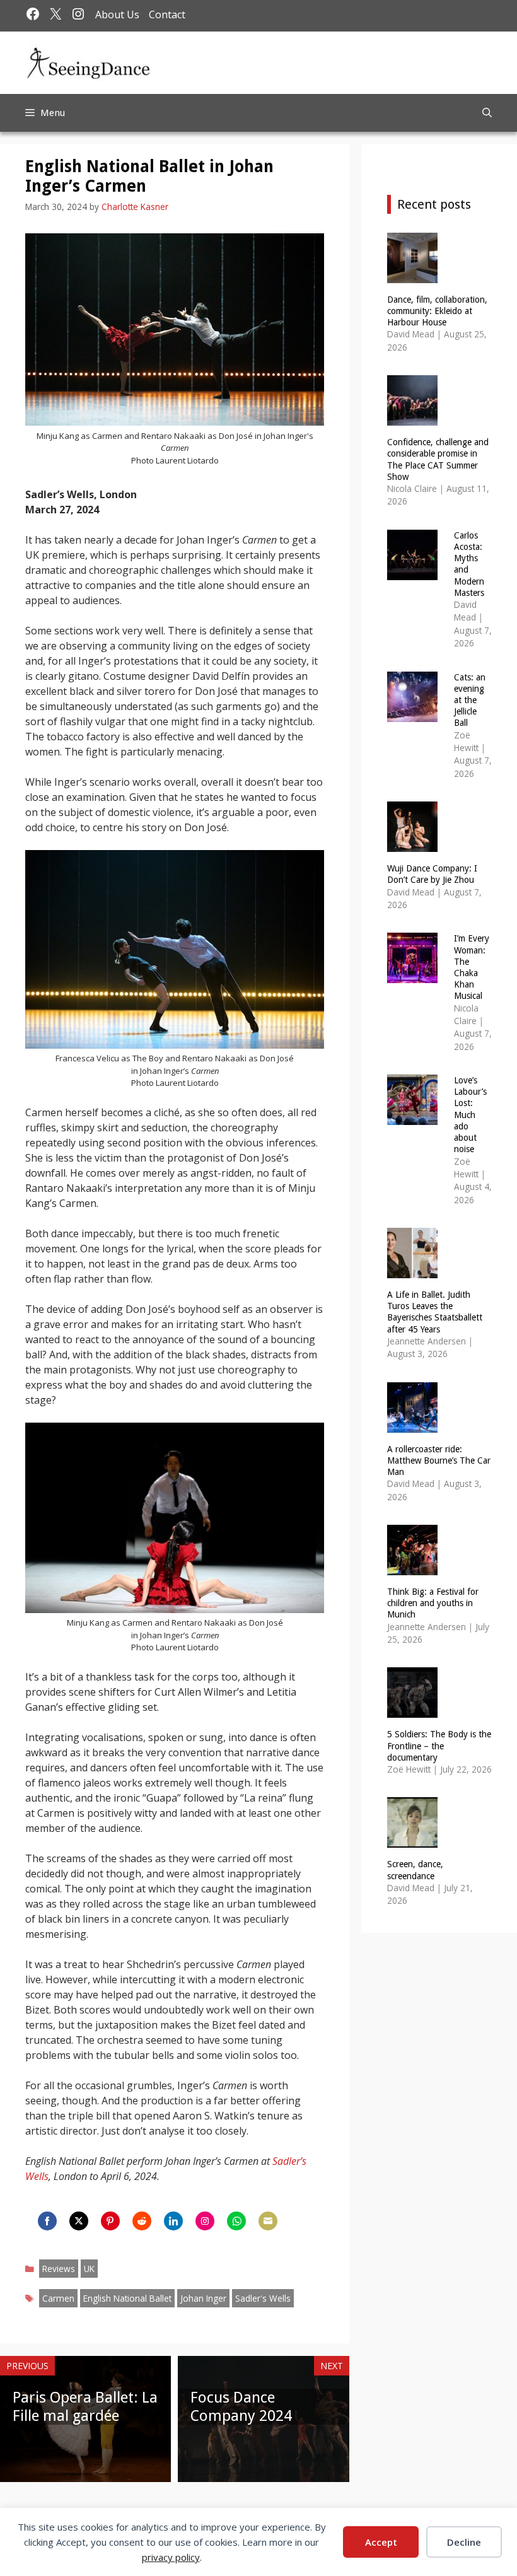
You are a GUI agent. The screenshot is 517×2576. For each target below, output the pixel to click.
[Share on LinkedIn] (173, 2221)
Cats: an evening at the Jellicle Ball (470, 700)
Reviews (59, 2269)
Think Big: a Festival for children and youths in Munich (433, 1603)
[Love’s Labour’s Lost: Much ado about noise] (412, 1117)
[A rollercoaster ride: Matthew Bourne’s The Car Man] (412, 1424)
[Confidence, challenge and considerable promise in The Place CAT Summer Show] (412, 418)
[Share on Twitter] (79, 2221)
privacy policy (171, 2557)
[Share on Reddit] (142, 2221)
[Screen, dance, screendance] (412, 1840)
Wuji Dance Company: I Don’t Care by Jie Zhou (432, 874)
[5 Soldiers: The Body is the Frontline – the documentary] (412, 1710)
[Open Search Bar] (487, 113)
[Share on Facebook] (47, 2221)
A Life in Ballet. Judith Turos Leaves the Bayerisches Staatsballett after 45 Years (435, 1312)
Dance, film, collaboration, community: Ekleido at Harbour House (437, 311)
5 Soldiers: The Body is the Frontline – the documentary (439, 1746)
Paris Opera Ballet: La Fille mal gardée (85, 2407)
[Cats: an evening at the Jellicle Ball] (412, 714)
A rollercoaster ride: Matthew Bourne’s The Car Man (439, 1460)
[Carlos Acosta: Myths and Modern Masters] (412, 572)
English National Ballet (127, 2298)
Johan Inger (203, 2298)
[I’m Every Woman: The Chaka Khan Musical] (412, 975)
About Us (117, 15)
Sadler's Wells (263, 2298)
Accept (381, 2542)
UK (89, 2269)
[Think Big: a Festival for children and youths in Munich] (412, 1567)
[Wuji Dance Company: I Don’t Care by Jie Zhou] (412, 844)
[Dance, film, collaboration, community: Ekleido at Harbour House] (412, 275)
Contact (167, 15)
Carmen (58, 2298)
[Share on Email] (268, 2221)
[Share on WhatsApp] (236, 2221)
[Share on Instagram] (205, 2221)
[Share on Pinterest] (110, 2221)
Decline (464, 2542)
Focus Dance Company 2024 (241, 2407)
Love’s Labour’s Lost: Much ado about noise (470, 1115)
